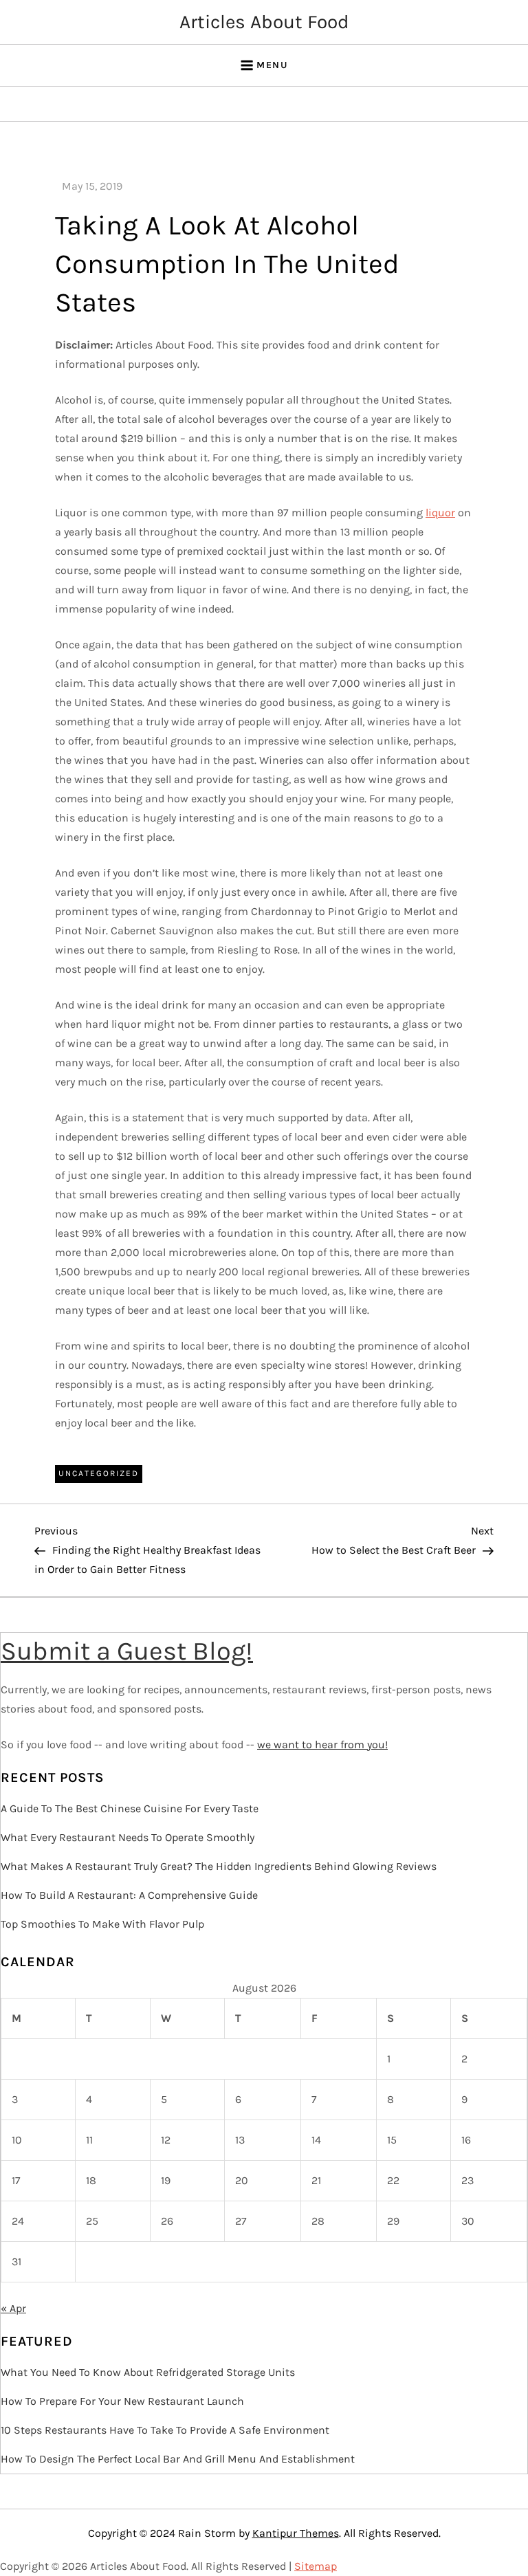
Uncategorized (99, 1473)
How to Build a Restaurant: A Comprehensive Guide (129, 1895)
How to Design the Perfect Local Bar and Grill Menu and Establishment (178, 2459)
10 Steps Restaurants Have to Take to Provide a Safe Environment (165, 2430)
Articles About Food (264, 22)
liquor (440, 513)
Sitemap (316, 2566)
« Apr (13, 2308)
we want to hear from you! (322, 1744)
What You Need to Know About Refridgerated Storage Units (148, 2372)
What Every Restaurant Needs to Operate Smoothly (128, 1837)
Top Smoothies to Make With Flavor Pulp (102, 1924)
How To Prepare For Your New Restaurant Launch (122, 2401)
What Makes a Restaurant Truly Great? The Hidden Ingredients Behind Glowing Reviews (219, 1866)
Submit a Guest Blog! (127, 1651)
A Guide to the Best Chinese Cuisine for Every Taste (130, 1808)
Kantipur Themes (296, 2533)
